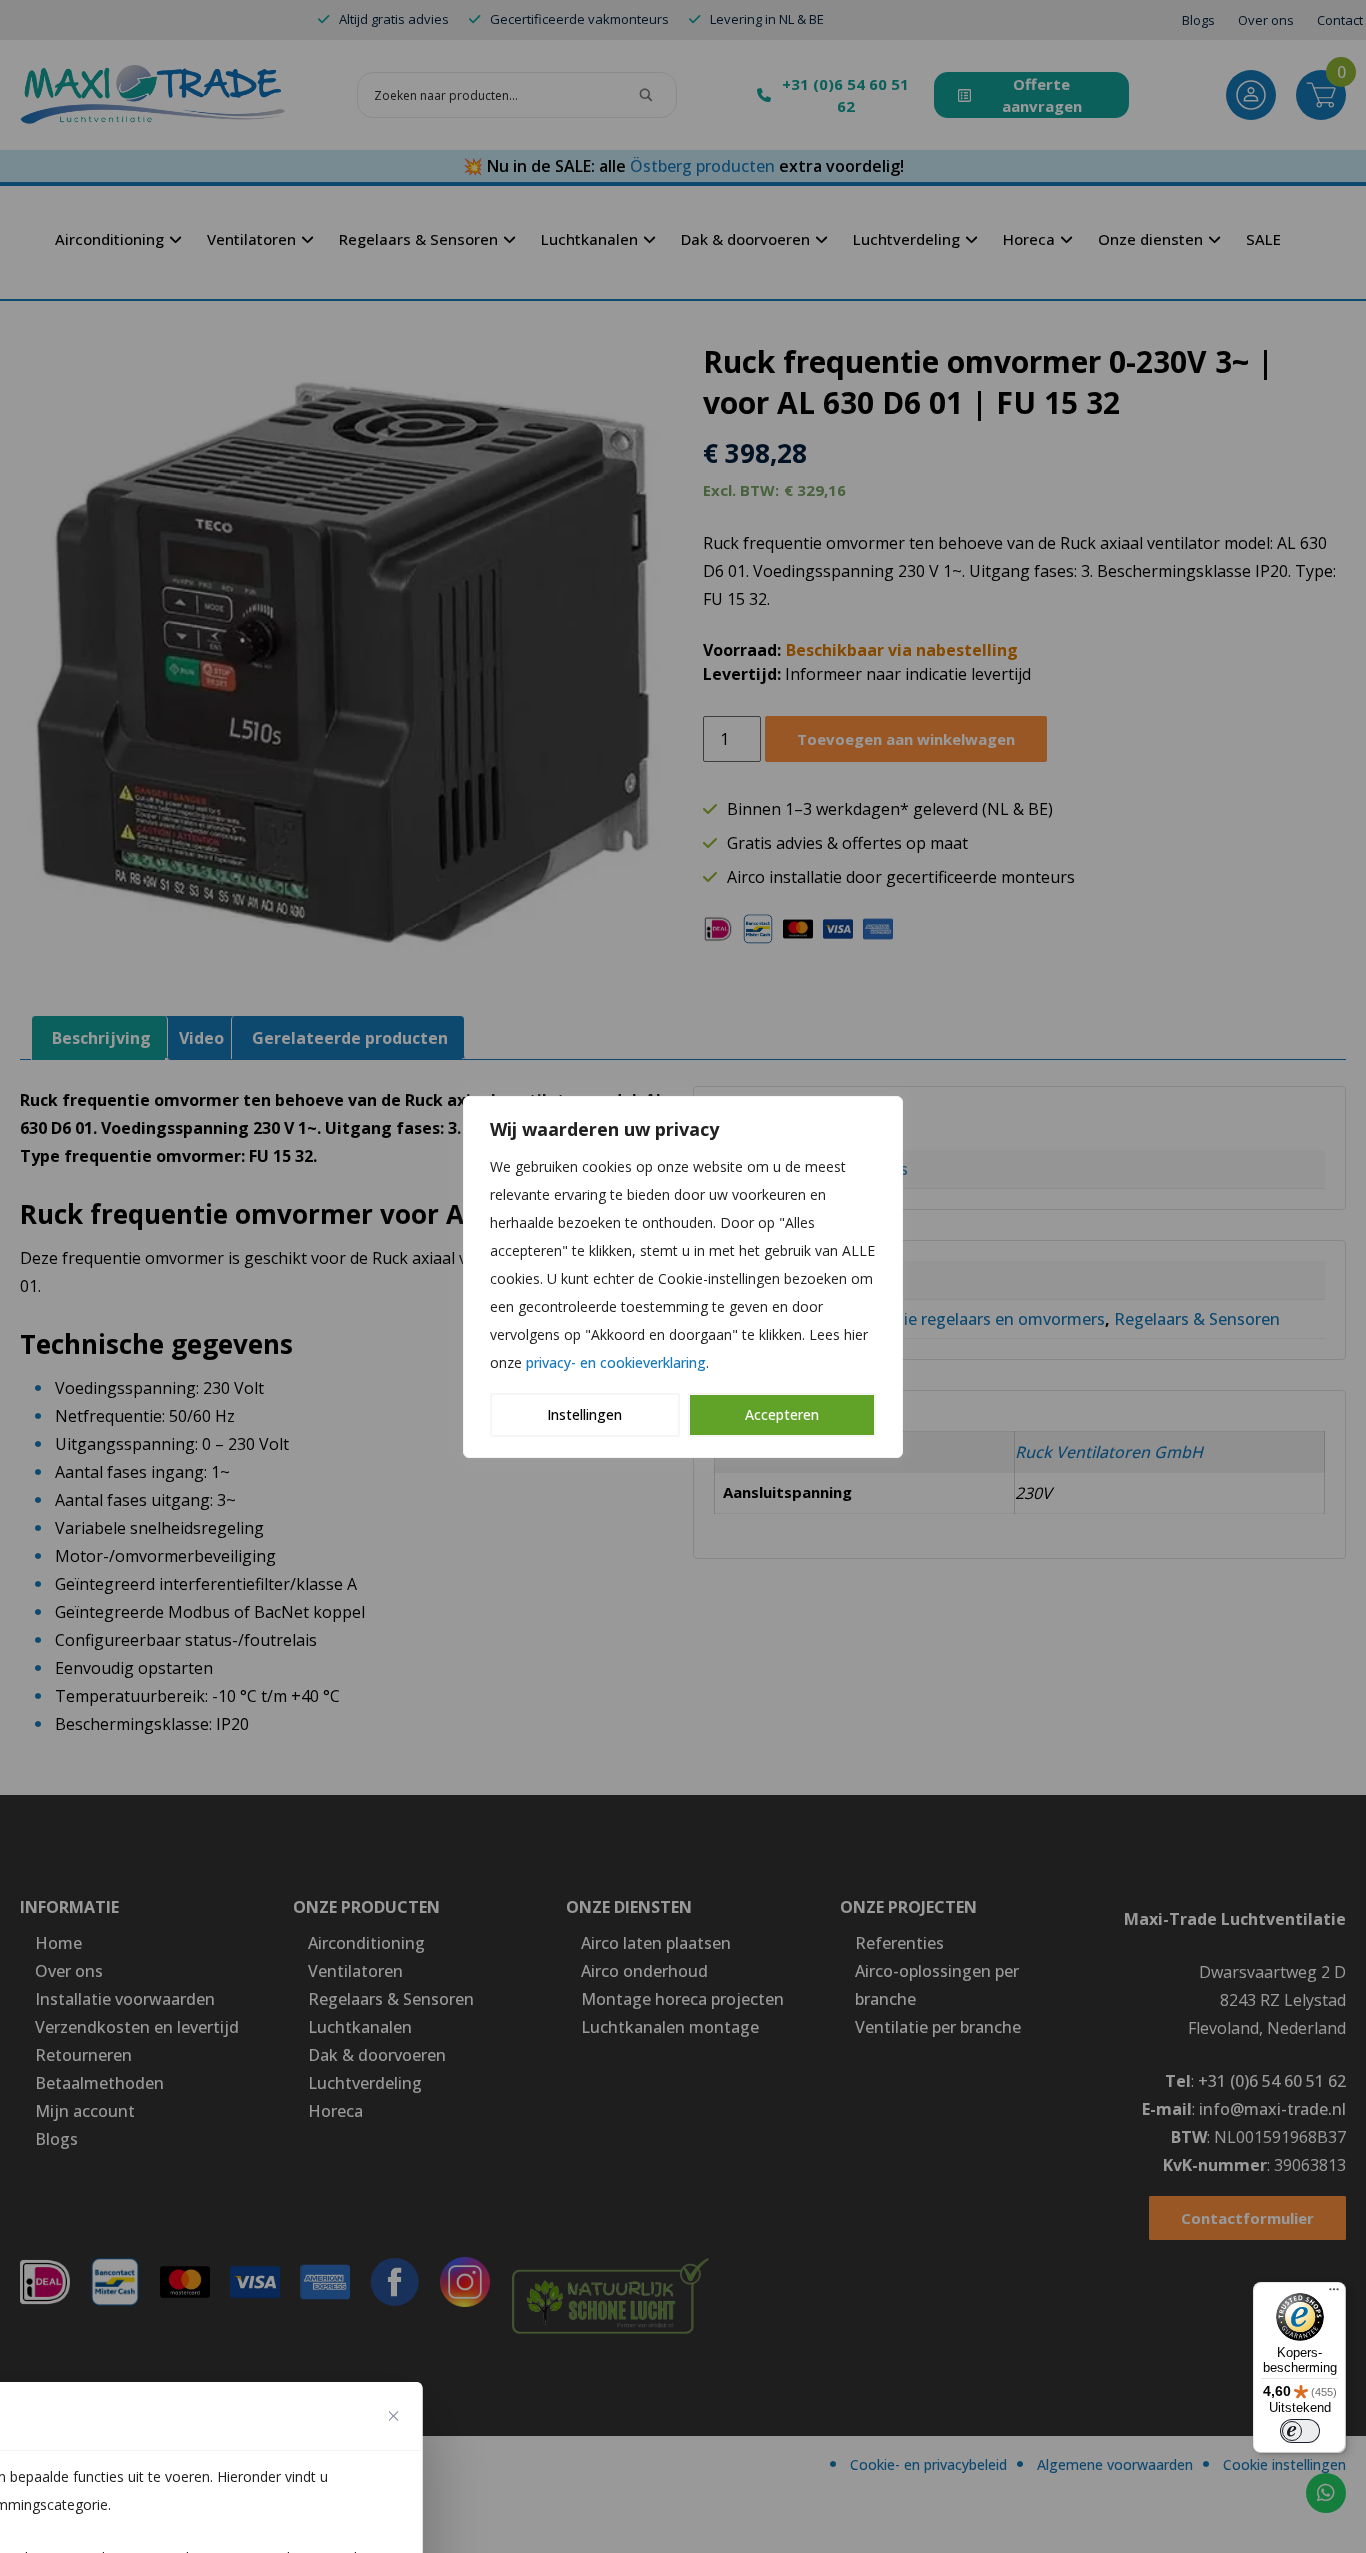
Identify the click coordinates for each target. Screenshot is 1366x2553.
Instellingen (584, 1414)
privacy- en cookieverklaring (616, 1362)
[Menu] (1334, 2294)
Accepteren (782, 1414)
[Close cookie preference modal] (394, 2416)
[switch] (1300, 2431)
